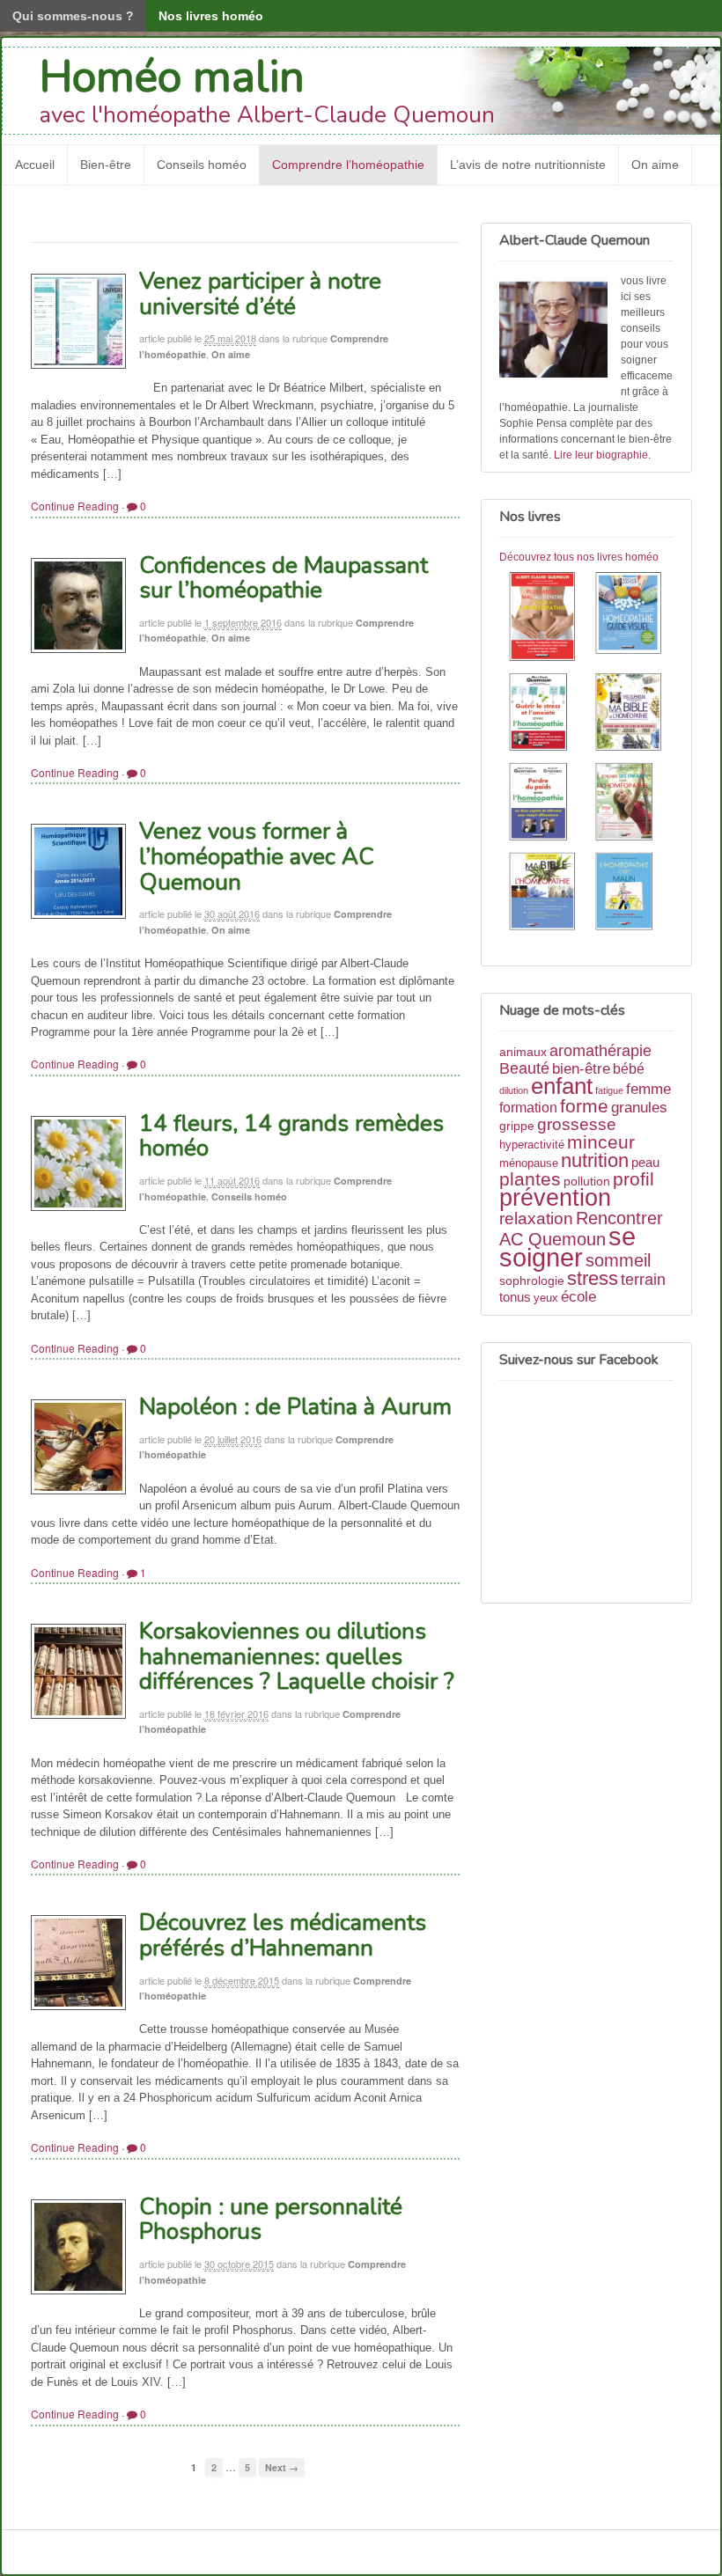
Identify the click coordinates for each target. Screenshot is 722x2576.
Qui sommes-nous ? (73, 16)
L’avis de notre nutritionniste (528, 165)
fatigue (609, 1090)
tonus (515, 1297)
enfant (562, 1086)
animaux (523, 1052)
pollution (587, 1181)
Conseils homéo (202, 165)
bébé (629, 1069)
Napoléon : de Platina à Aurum (295, 1407)
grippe (517, 1126)
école (578, 1297)
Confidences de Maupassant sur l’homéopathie (284, 578)
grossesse (577, 1124)
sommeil (618, 1260)
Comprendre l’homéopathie (348, 165)
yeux (546, 1298)
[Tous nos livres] (586, 754)
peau (645, 1162)
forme (584, 1106)
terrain (643, 1280)
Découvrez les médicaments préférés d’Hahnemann (283, 1935)
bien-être (581, 1068)
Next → (282, 2467)
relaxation (536, 1218)
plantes (530, 1179)
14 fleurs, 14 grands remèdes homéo (291, 1136)
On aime (655, 165)
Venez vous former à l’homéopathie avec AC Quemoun (257, 856)
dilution (514, 1090)
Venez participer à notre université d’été (260, 294)
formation (528, 1108)
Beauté (524, 1068)
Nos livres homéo (211, 16)
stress (593, 1278)
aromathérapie (600, 1050)
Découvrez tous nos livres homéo (579, 557)
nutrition (595, 1160)
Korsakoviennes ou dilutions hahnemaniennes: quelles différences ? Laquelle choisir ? (297, 1656)
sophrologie (532, 1281)
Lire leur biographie (601, 455)
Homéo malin (172, 77)
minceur (601, 1142)
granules (639, 1107)
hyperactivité (532, 1145)
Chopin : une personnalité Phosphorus (271, 2220)
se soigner (567, 1247)
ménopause (529, 1163)
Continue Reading (75, 506)
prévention (555, 1197)
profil (634, 1179)
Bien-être (106, 165)
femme (648, 1089)
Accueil (35, 165)
